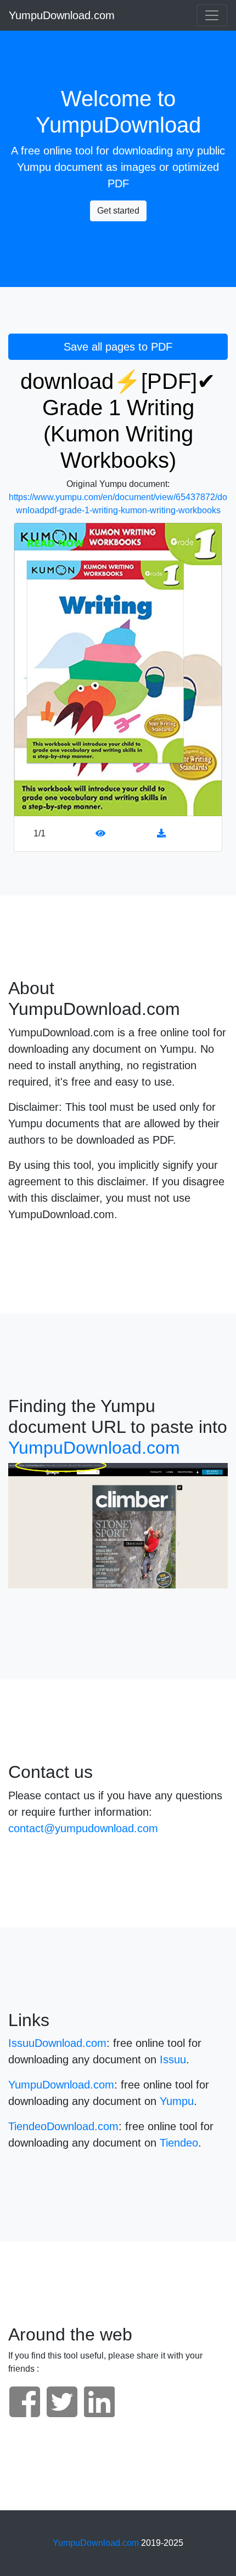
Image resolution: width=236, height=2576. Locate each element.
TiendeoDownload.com (63, 2126)
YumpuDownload (118, 125)
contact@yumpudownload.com (83, 1828)
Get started (118, 211)
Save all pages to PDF (118, 347)
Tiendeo (179, 2143)
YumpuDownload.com (62, 15)
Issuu (173, 2059)
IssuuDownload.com (57, 2043)
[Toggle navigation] (212, 15)
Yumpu (34, 167)
